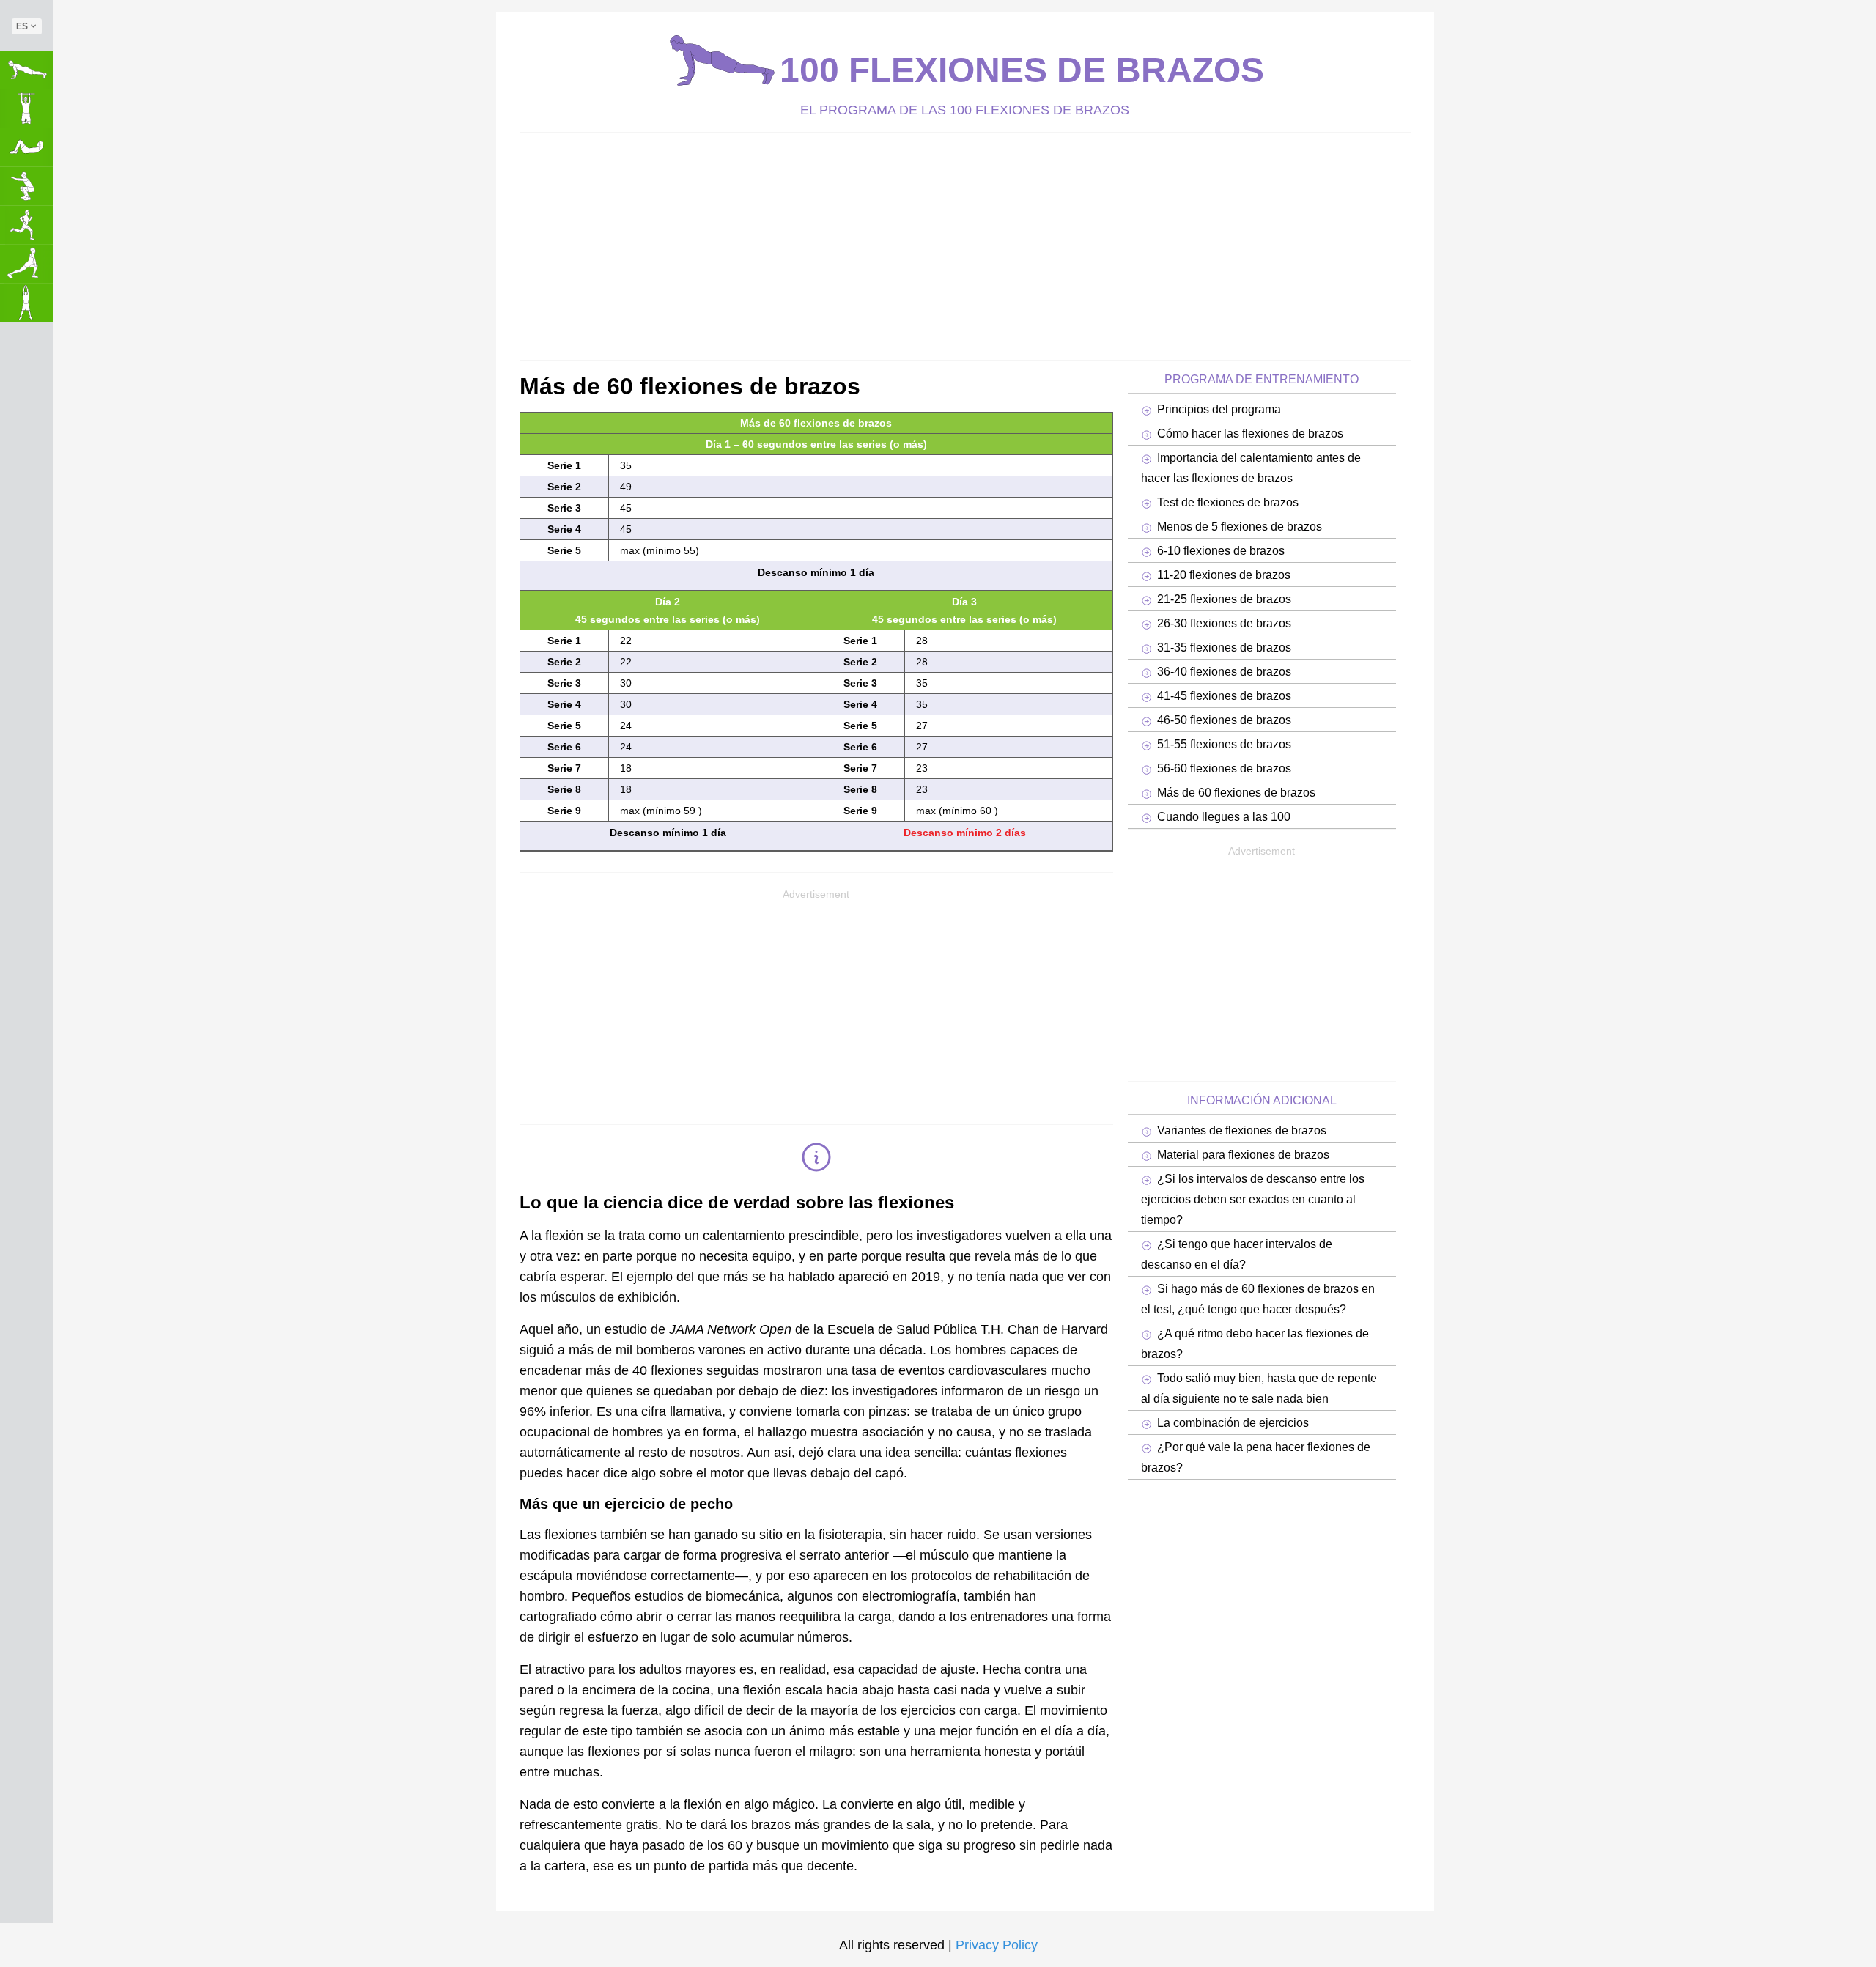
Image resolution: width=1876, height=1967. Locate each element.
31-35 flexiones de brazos (1224, 647)
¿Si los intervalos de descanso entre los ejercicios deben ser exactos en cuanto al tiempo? (1253, 1199)
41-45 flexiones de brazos (1224, 695)
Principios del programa (1219, 409)
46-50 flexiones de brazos (1224, 720)
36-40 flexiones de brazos (1224, 671)
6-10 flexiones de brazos (1221, 550)
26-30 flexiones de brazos (1224, 623)
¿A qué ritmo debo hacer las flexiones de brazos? (1255, 1343)
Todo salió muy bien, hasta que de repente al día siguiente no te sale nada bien (1259, 1388)
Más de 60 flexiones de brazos (1236, 792)
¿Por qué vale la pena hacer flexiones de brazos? (1256, 1457)
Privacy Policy (997, 1945)
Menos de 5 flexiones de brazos (1240, 526)
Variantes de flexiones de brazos (1242, 1130)
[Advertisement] (959, 243)
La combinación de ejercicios (1233, 1422)
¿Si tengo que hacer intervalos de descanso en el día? (1237, 1254)
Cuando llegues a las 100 (1224, 816)
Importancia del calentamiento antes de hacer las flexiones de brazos (1251, 468)
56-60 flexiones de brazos (1224, 768)
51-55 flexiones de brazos (1224, 744)
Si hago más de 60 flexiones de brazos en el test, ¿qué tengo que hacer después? (1258, 1299)
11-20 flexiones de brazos (1224, 575)
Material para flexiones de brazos (1243, 1154)
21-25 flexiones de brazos (1224, 599)
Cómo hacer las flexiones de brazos (1250, 433)
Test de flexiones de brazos (1228, 502)
